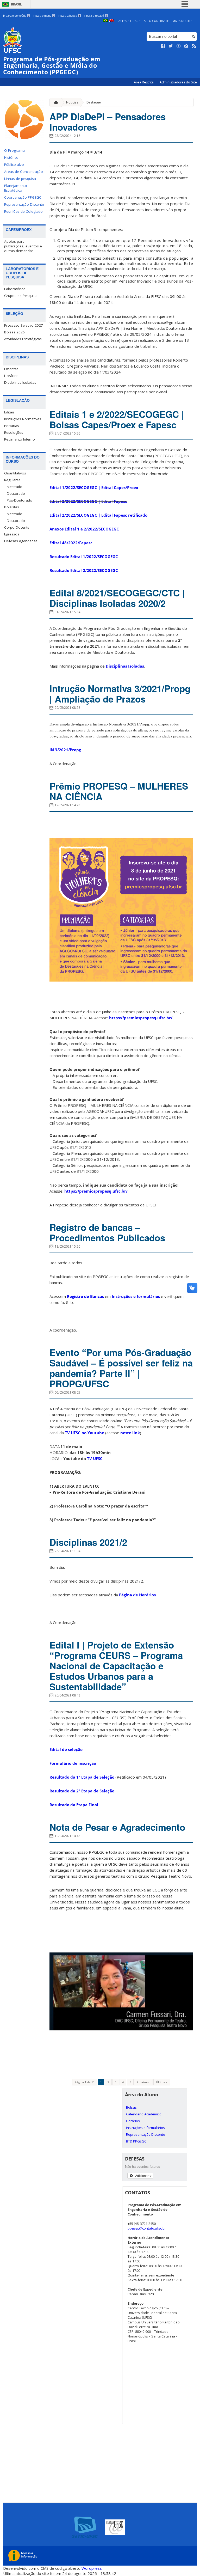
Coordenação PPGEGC (23, 197)
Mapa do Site (182, 21)
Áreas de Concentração (24, 172)
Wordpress (92, 2568)
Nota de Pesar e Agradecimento (117, 1827)
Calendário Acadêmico (144, 2114)
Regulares (12, 480)
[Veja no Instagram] (186, 46)
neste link (130, 1433)
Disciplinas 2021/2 (88, 1542)
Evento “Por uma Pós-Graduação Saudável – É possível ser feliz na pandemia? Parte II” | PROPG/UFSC (121, 1368)
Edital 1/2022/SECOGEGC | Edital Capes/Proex (94, 487)
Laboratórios (15, 289)
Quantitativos (15, 473)
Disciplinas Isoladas (20, 382)
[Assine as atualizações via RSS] (194, 46)
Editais (9, 412)
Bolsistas (12, 507)
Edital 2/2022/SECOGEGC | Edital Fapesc (88, 501)
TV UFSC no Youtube (85, 1433)
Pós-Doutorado (20, 500)
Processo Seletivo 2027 (24, 325)
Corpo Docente (17, 527)
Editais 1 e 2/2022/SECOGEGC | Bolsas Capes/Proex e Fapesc (117, 419)
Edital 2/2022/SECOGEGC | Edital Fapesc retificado (98, 515)
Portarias (12, 426)
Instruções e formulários (136, 1296)
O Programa (14, 150)
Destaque (94, 102)
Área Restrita (144, 82)
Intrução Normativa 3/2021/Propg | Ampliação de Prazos (120, 694)
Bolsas (131, 2107)
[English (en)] (111, 21)
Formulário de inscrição (73, 1763)
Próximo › (143, 2082)
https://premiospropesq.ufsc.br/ (141, 1018)
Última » (162, 2082)
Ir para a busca (69, 16)
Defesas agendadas (21, 541)
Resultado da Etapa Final (74, 1805)
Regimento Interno (20, 439)
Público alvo (14, 164)
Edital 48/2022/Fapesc (71, 543)
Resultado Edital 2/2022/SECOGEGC (84, 570)
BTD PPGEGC (136, 2141)
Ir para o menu (44, 16)
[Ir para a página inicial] (55, 102)
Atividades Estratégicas (23, 339)
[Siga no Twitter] (171, 46)
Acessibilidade (129, 21)
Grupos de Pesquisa (21, 296)
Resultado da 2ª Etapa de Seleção (82, 1791)
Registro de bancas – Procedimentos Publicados (107, 1232)
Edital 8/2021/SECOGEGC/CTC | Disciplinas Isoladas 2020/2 (117, 598)
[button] (140, 2176)
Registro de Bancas (85, 1296)
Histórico (11, 157)
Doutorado (16, 493)
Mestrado (15, 487)
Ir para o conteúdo (16, 16)
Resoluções (14, 432)
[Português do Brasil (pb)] (105, 21)
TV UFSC (95, 1458)
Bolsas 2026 (14, 332)
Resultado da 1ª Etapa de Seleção (82, 1777)
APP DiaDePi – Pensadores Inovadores (108, 122)
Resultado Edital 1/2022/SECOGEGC (84, 557)
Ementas (11, 369)
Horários (11, 376)
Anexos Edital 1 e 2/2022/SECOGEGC (84, 529)
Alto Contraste (156, 21)
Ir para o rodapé (95, 16)
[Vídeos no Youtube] (179, 46)
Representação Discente (24, 204)
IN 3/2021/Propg (65, 750)
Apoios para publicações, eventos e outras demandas (23, 246)
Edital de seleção (66, 1749)
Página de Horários (137, 1595)
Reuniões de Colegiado (23, 211)
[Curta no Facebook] (163, 46)
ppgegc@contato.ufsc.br (147, 2228)
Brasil (16, 4)
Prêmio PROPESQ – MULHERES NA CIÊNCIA (119, 791)
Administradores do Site (178, 82)
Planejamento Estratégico (16, 188)
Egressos (12, 534)
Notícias (72, 102)
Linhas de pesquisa (20, 179)
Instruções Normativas (23, 419)
